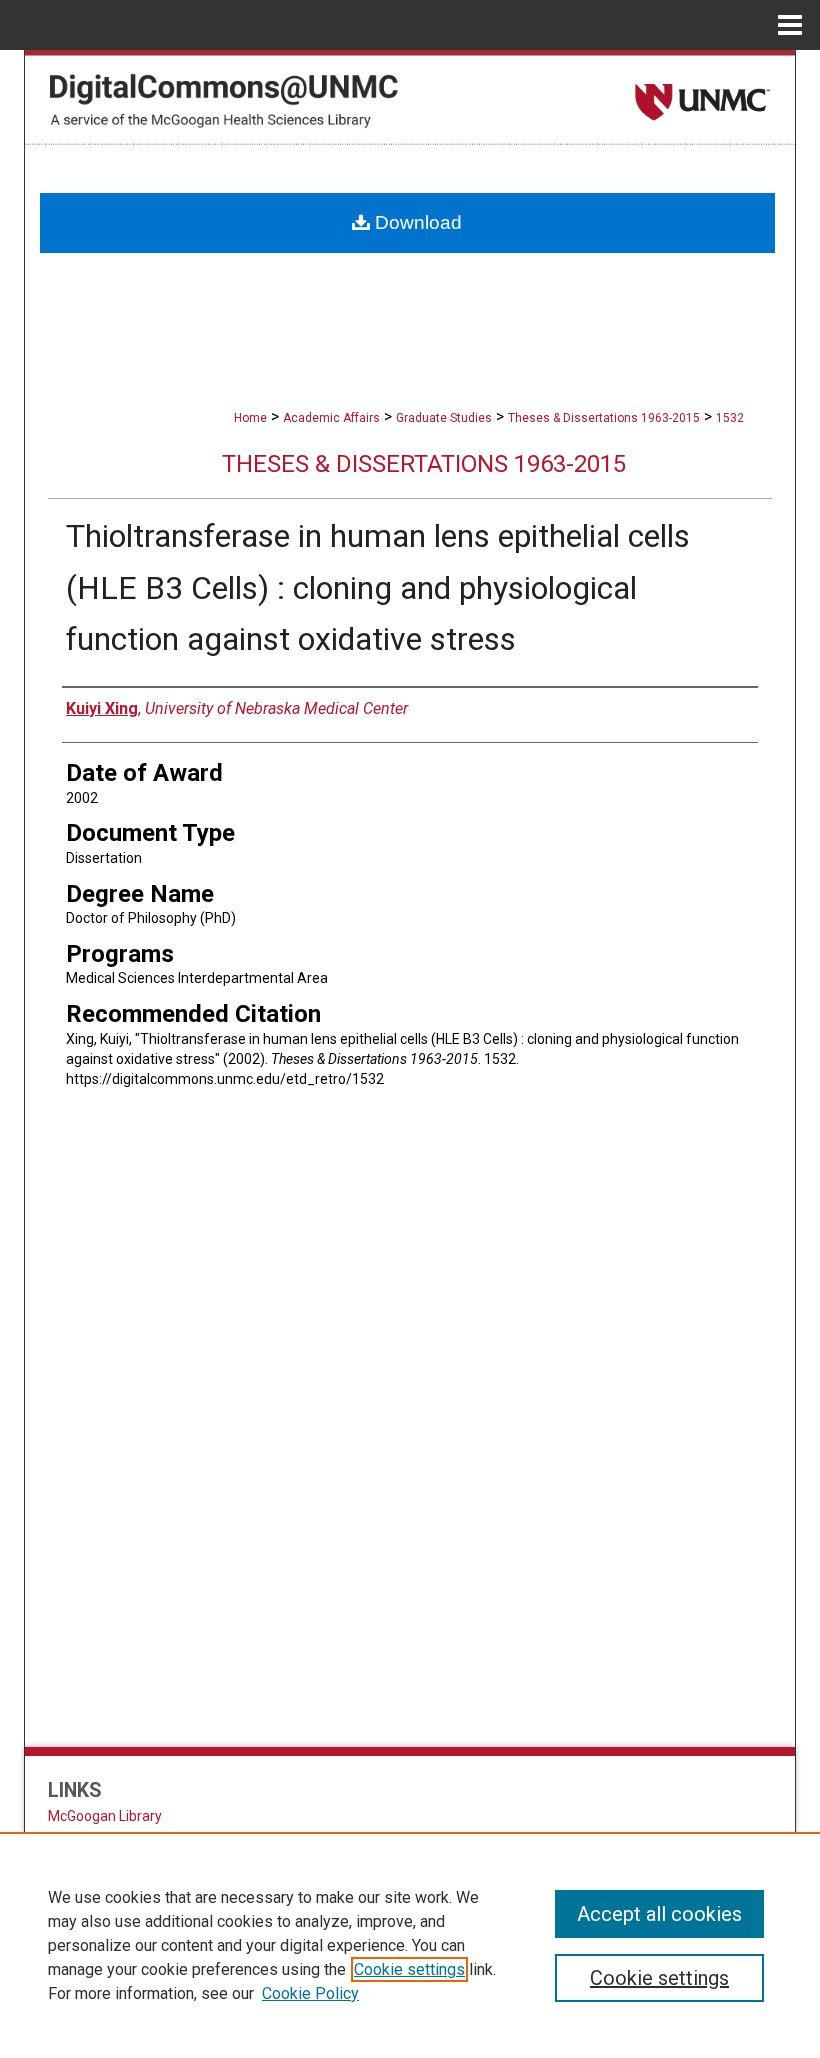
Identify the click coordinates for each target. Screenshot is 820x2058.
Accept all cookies (659, 1914)
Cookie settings (409, 1969)
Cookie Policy (310, 1993)
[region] (410, 1945)
